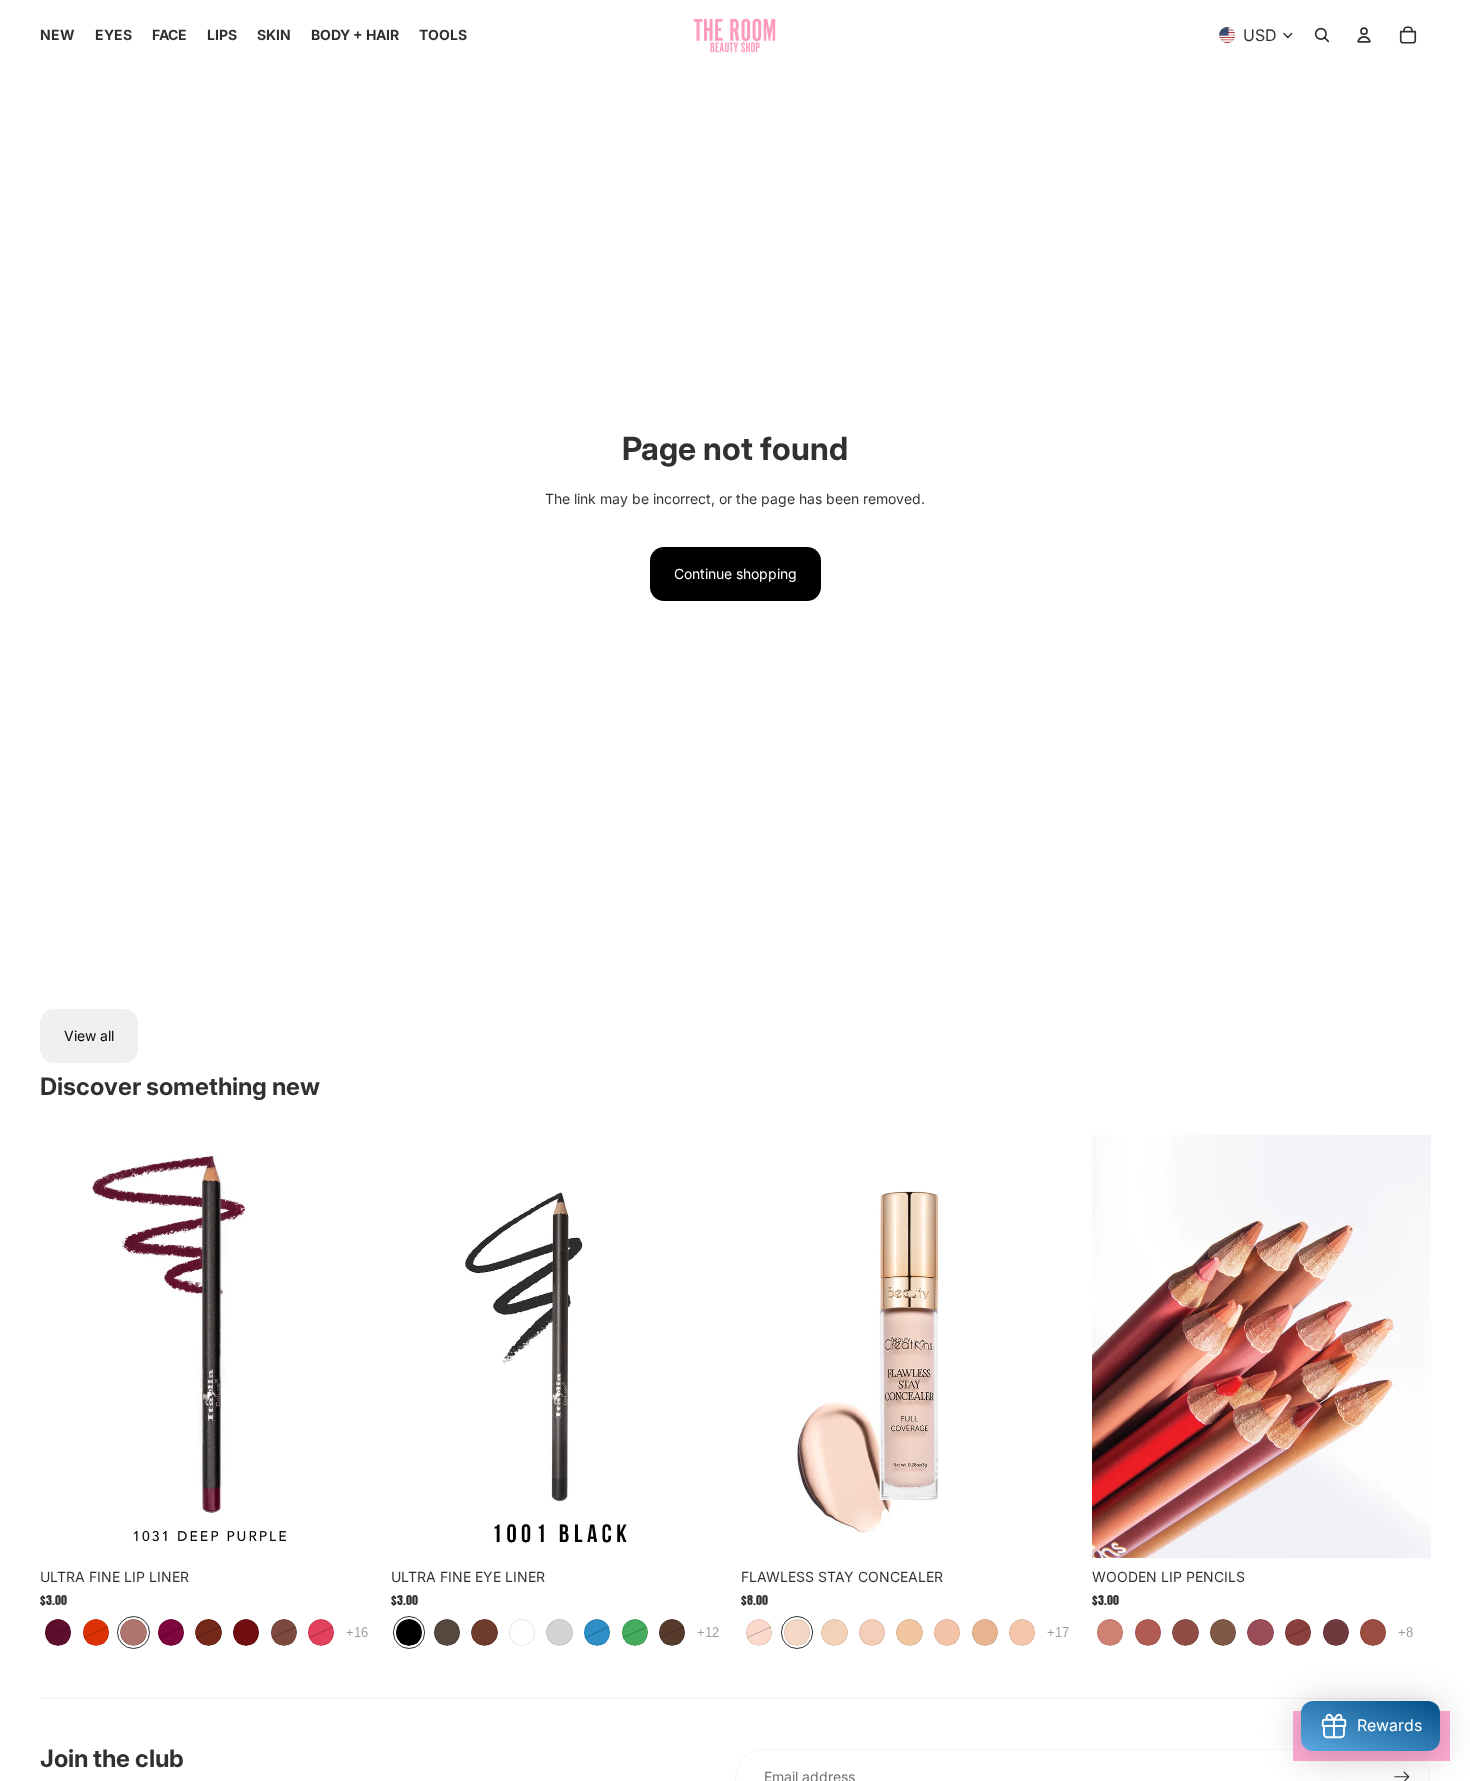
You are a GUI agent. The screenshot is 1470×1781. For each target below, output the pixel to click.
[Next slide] (1050, 1347)
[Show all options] (357, 1632)
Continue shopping (735, 573)
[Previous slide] (771, 1347)
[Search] (1322, 35)
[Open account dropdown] (1364, 35)
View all (89, 1035)
